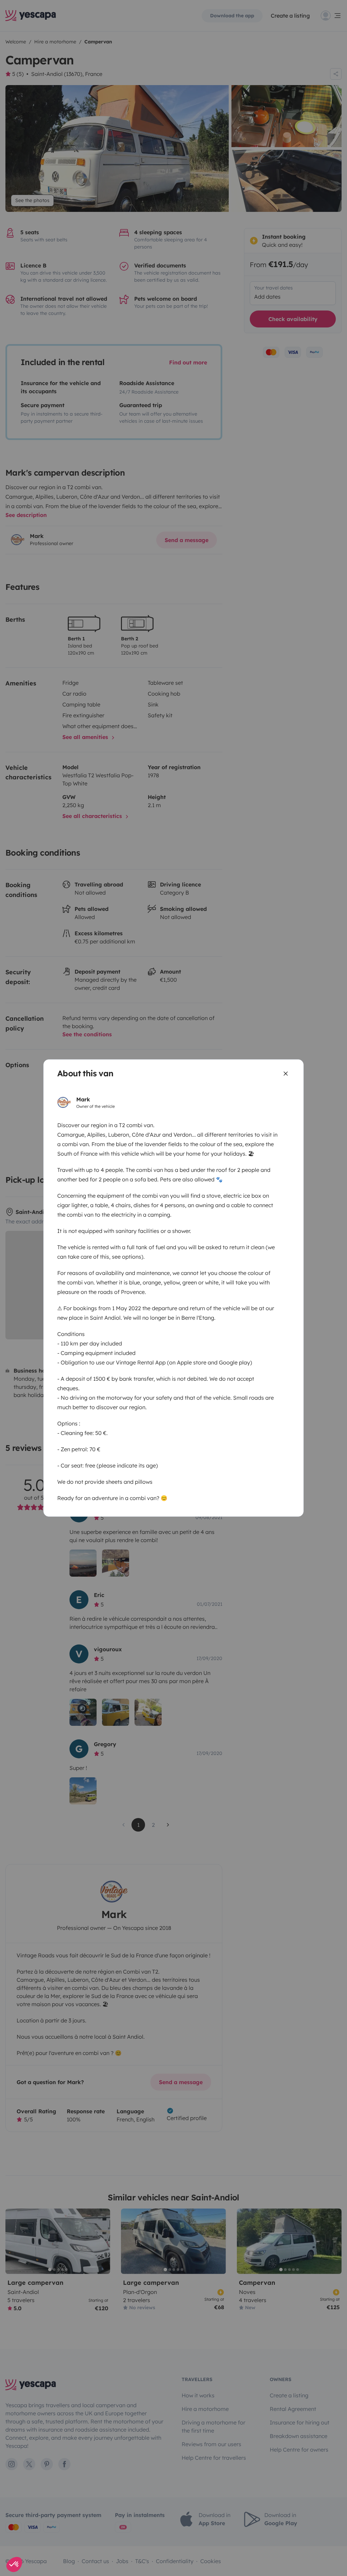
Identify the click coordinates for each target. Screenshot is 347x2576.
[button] (14, 2564)
